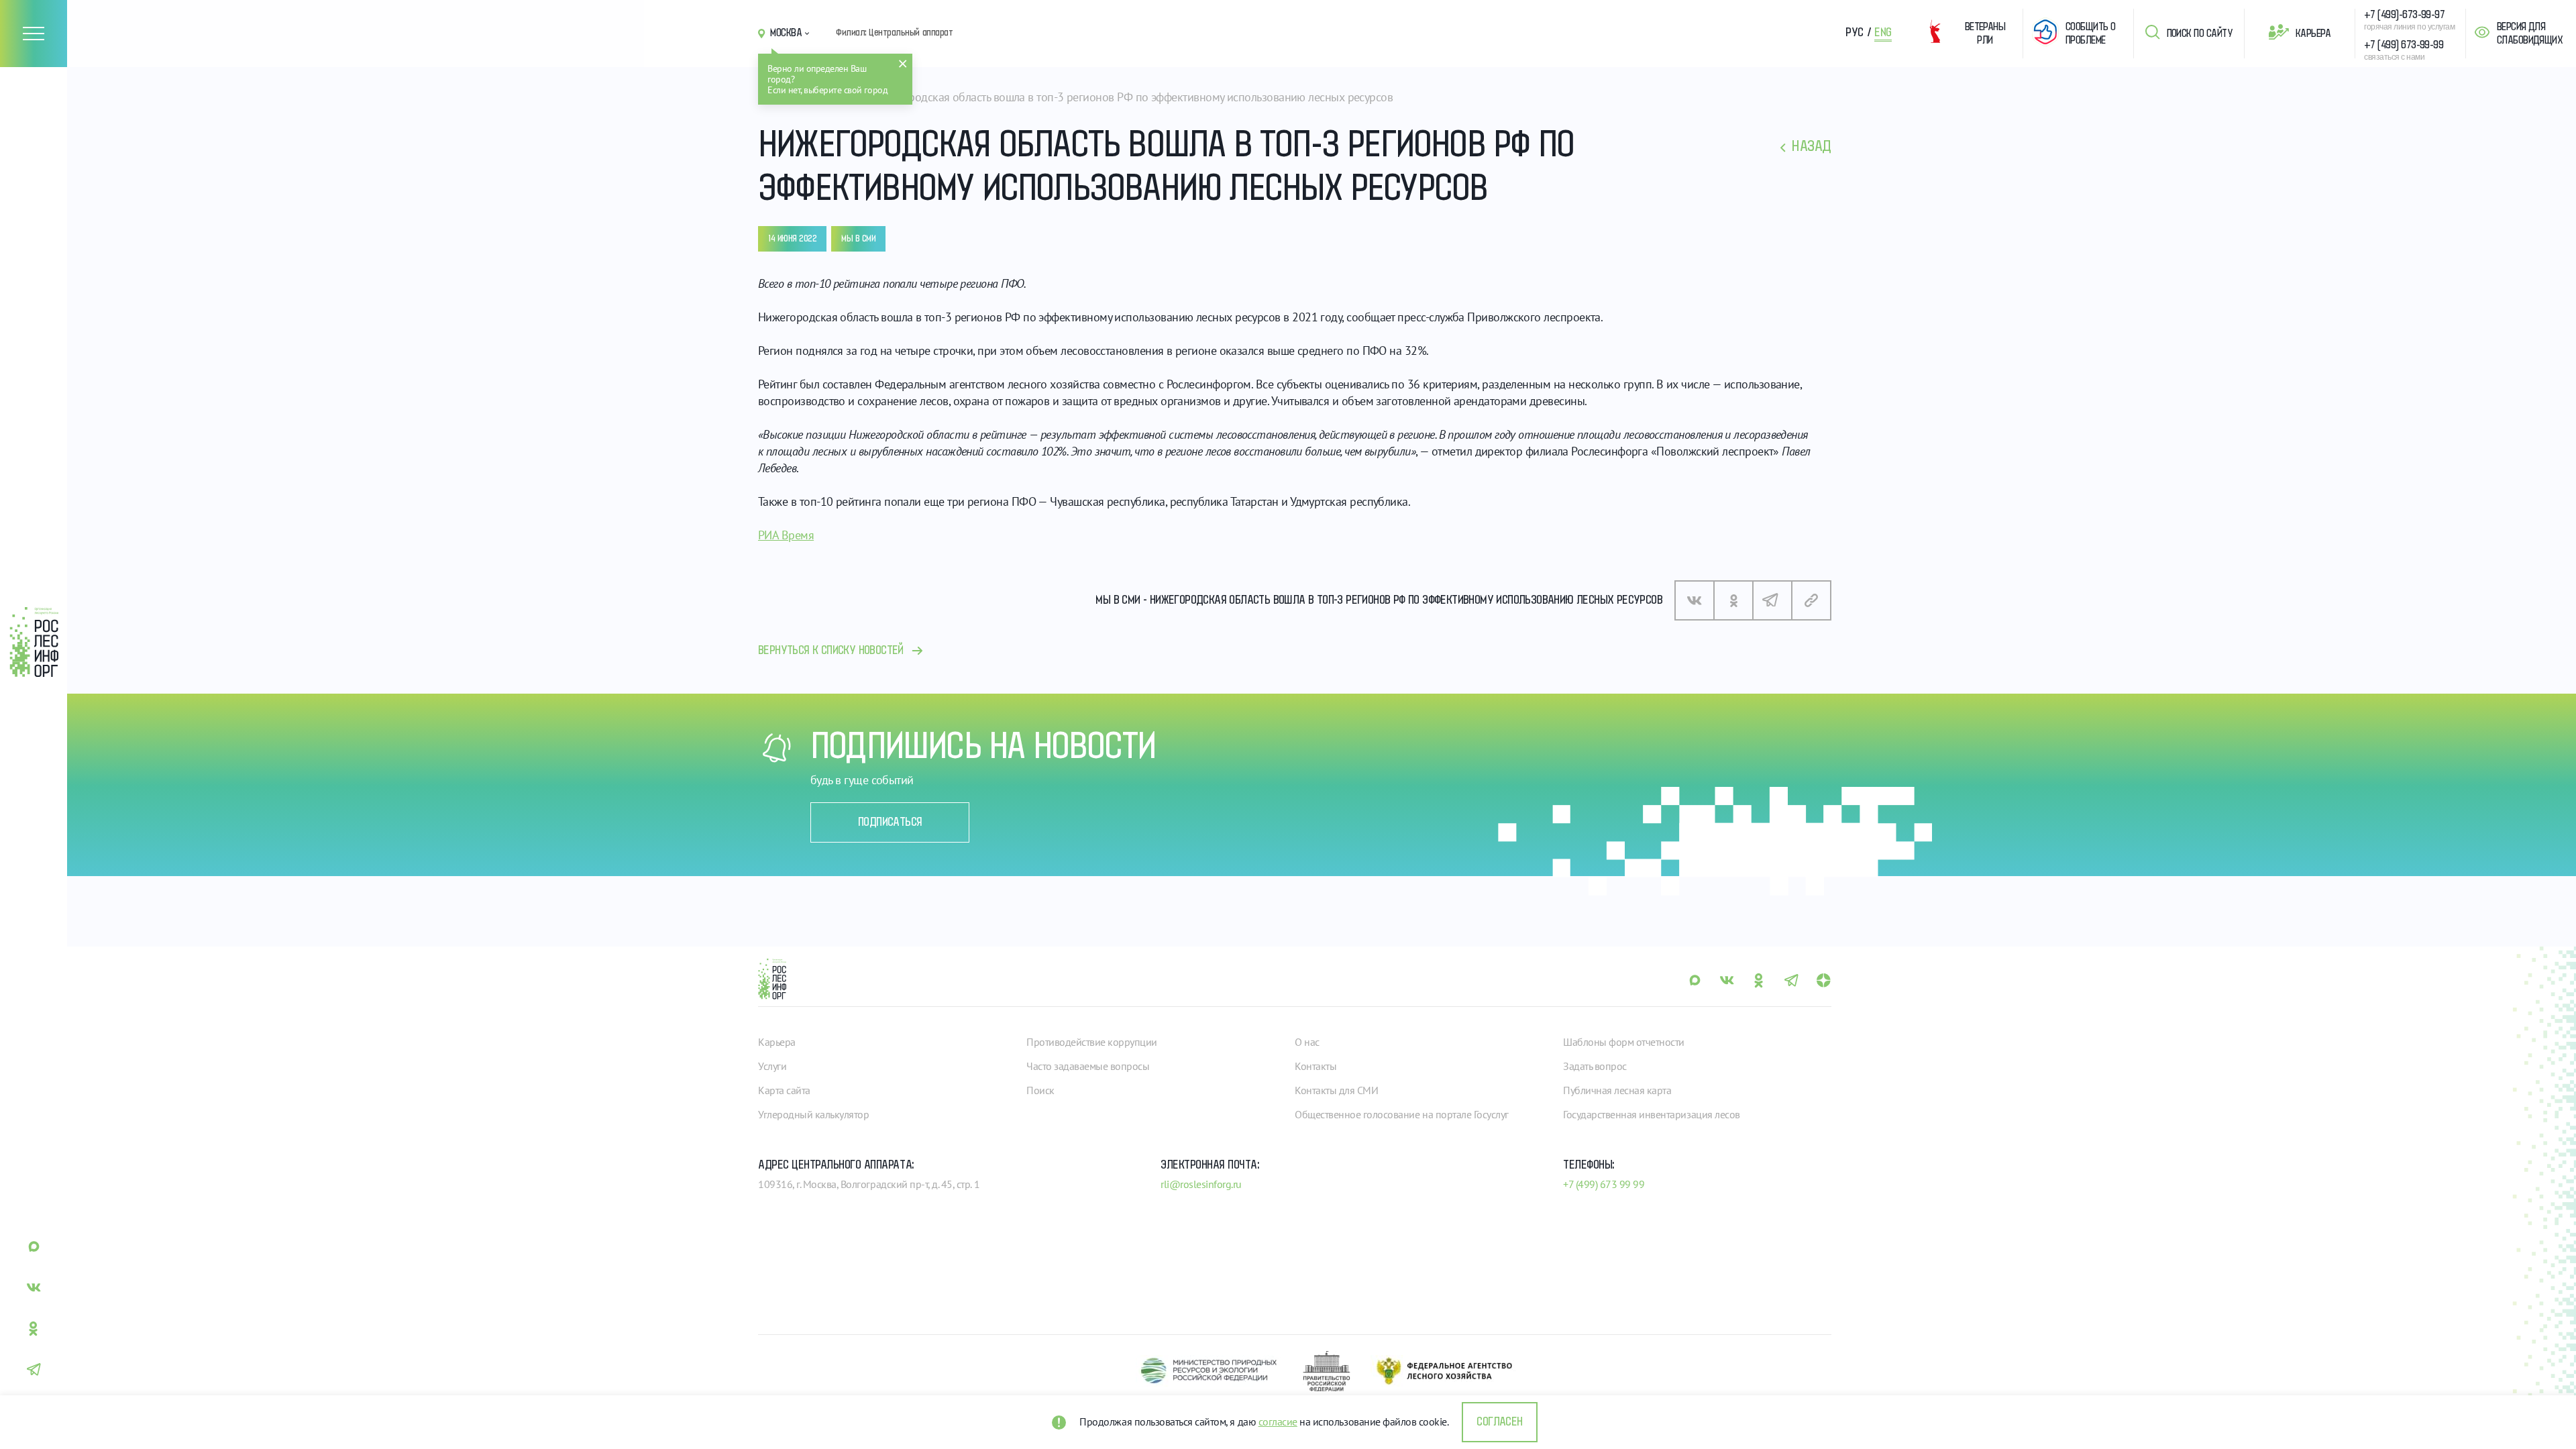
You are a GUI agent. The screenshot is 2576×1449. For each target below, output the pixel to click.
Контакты (1316, 1066)
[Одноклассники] (1733, 600)
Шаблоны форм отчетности (1624, 1042)
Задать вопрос (1595, 1066)
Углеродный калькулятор (813, 1114)
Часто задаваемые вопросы (1088, 1066)
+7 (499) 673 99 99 (1604, 1184)
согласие (1278, 1421)
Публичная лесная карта (1617, 1090)
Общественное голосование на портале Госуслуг (1402, 1114)
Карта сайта (784, 1090)
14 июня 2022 (792, 239)
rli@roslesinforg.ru (1201, 1184)
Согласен (1499, 1422)
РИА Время (786, 535)
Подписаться (890, 822)
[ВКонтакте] (1695, 600)
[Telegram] (1772, 600)
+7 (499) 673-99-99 (2404, 45)
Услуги (772, 1066)
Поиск (1040, 1090)
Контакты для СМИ (1336, 1090)
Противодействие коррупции (1092, 1042)
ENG (1883, 33)
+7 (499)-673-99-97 (2404, 15)
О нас (1307, 1042)
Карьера (2313, 34)
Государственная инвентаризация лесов (1652, 1114)
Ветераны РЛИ (1985, 34)
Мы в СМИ (858, 239)
